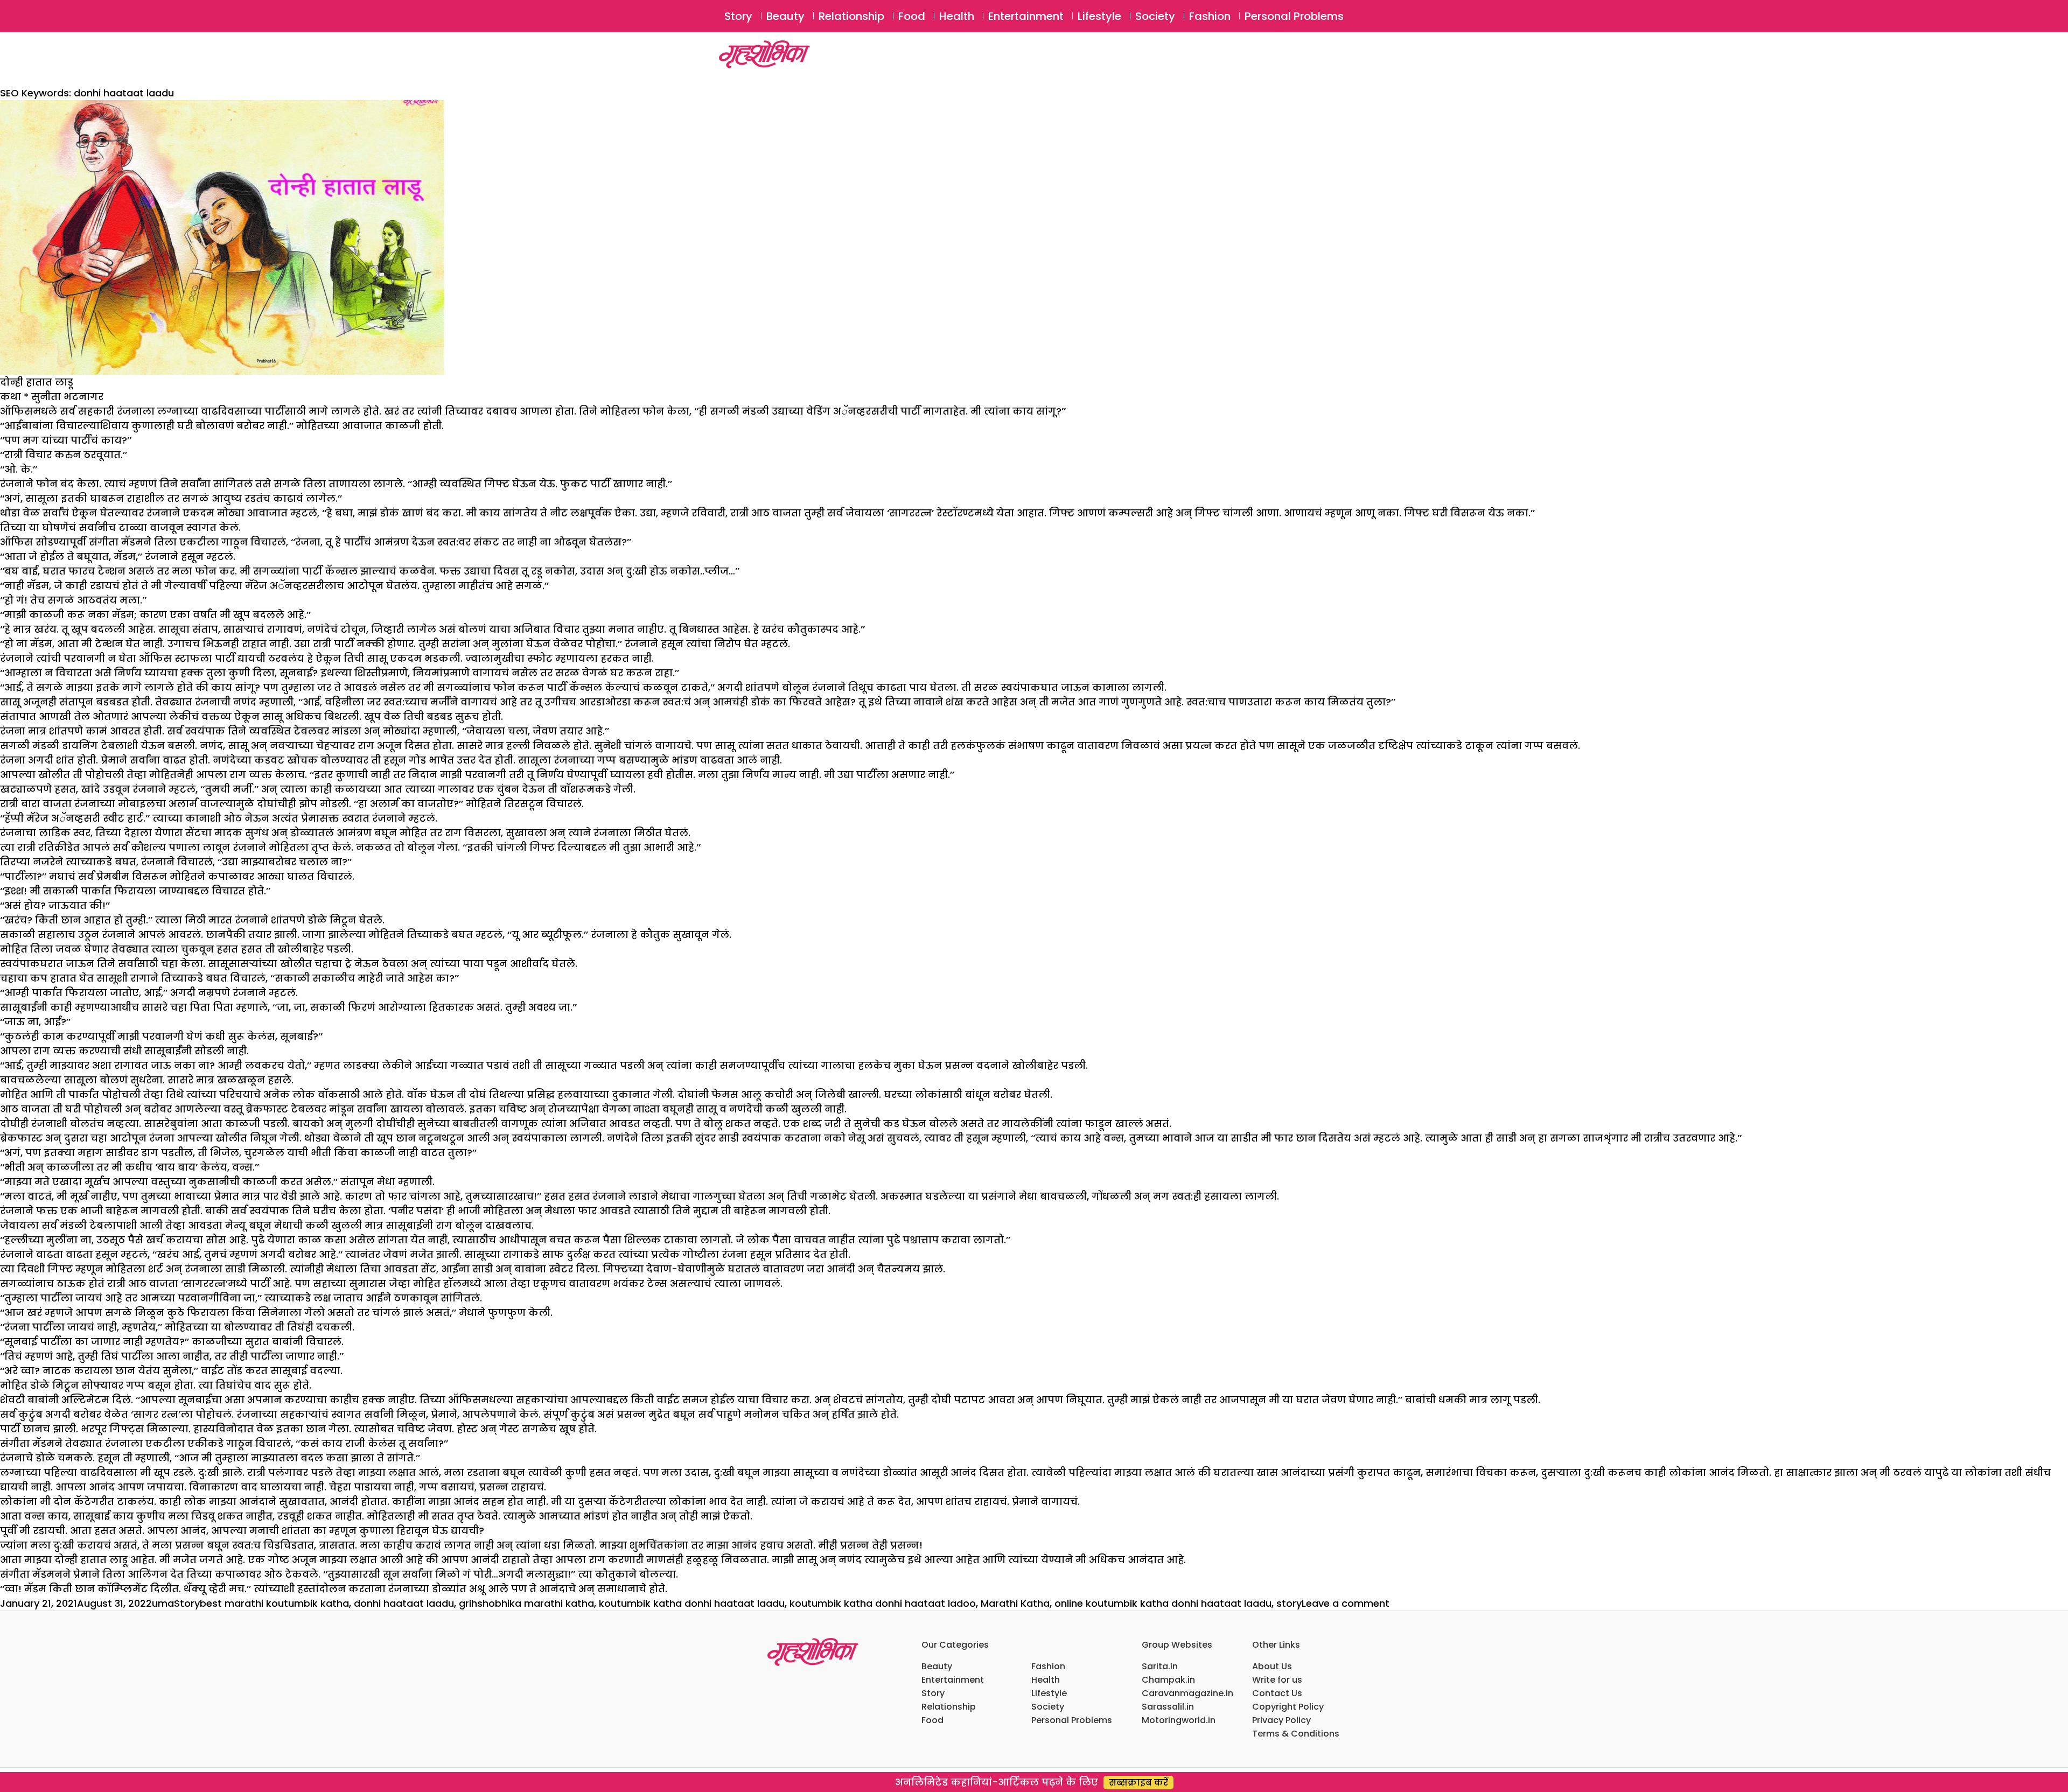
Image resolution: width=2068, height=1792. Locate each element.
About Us (1272, 1666)
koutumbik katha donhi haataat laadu (692, 1603)
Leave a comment (1346, 1603)
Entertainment (1026, 16)
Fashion (1210, 16)
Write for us (1277, 1680)
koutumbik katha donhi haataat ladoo (883, 1603)
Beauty (785, 16)
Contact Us (1277, 1693)
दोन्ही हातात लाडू (37, 382)
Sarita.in (1160, 1666)
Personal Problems (1294, 16)
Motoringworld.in (1179, 1720)
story (1289, 1603)
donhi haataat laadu (404, 1603)
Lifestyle (1099, 16)
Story (738, 16)
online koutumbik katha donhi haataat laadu (1163, 1603)
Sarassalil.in (1168, 1707)
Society (1155, 16)
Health (957, 16)
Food (912, 16)
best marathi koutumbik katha (274, 1603)
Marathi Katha (1015, 1603)
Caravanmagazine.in (1187, 1693)
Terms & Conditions (1296, 1734)
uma (163, 1603)
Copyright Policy (1288, 1707)
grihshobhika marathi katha (526, 1603)
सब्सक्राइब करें (1138, 1783)
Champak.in (1168, 1680)
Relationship (851, 16)
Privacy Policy (1281, 1720)
